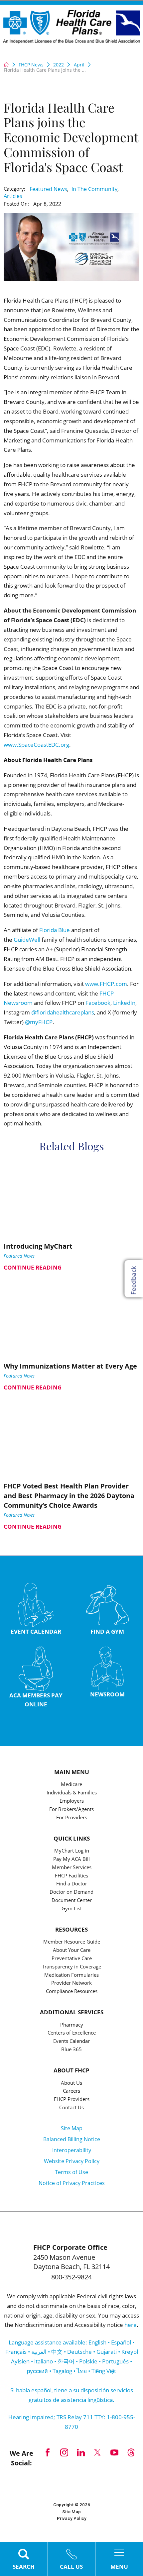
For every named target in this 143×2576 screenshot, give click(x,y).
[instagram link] (64, 2452)
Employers (72, 1801)
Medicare (71, 1785)
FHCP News (31, 65)
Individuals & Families (72, 1793)
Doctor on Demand (71, 1892)
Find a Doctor (72, 1884)
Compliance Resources (72, 1992)
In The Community (94, 189)
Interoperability (72, 2150)
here (131, 2325)
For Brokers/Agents (71, 1810)
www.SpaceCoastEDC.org (36, 745)
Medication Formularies (71, 1975)
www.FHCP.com (106, 984)
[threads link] (131, 2452)
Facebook (98, 1003)
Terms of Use (71, 2172)
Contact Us (71, 2108)
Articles (13, 196)
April (79, 65)
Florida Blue (55, 930)
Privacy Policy (72, 2518)
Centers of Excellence (72, 2033)
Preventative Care (72, 1959)
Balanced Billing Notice (72, 2139)
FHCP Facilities (71, 1876)
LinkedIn (124, 1003)
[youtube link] (114, 2452)
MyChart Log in (72, 1851)
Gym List (72, 1909)
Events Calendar (71, 2042)
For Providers (72, 1818)
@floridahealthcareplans (63, 1012)
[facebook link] (48, 2452)
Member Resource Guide (72, 1942)
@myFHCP (39, 1022)
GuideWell (27, 940)
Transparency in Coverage (71, 1967)
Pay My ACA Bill (71, 1860)
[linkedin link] (81, 2452)
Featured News (48, 189)
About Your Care (72, 1951)
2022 (59, 65)
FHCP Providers (72, 2100)
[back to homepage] (6, 64)
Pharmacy (72, 2025)
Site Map (72, 2128)
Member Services (72, 1868)
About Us (71, 2083)
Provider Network (71, 1983)
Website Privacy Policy (72, 2161)
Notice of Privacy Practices (72, 2183)
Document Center (72, 1901)
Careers (71, 2091)
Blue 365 (71, 2050)
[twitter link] (97, 2452)
